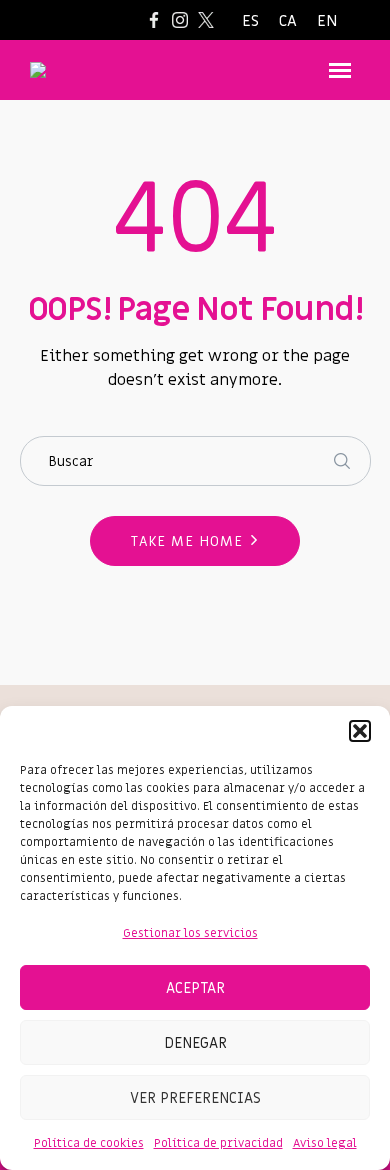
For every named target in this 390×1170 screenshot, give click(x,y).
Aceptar (195, 988)
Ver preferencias (195, 1098)
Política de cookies (89, 1143)
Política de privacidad (218, 1143)
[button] (360, 731)
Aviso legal (325, 1143)
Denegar (195, 1043)
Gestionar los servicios (190, 933)
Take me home (187, 541)
